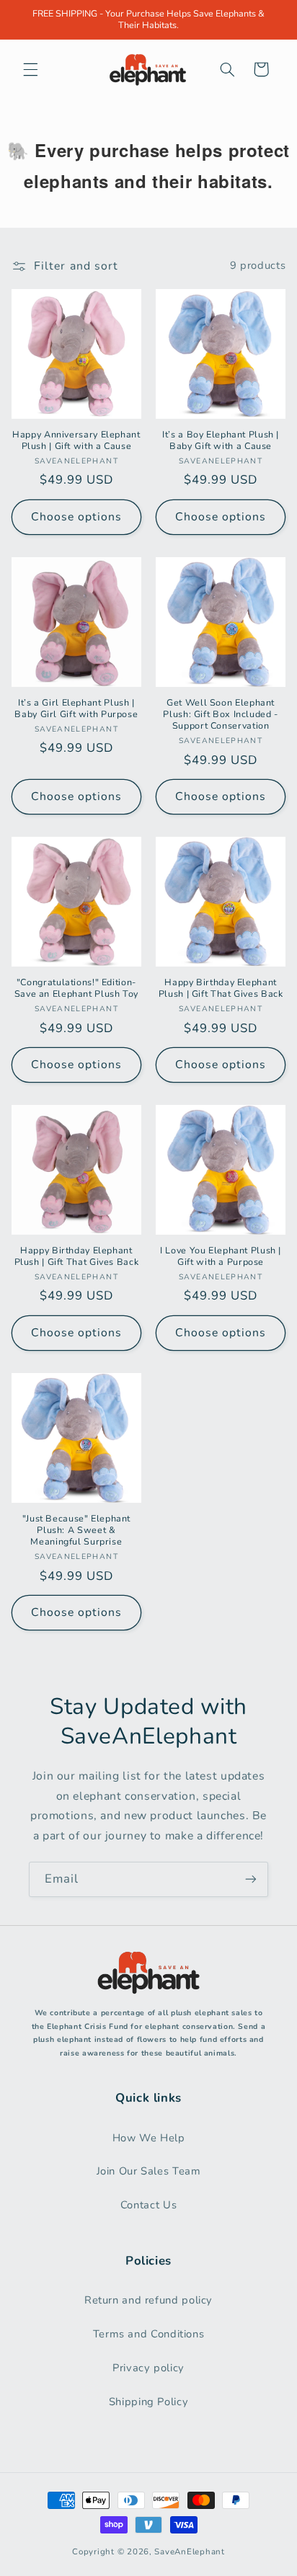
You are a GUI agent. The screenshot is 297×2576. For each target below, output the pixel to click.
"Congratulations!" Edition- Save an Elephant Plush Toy (76, 988)
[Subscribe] (251, 1879)
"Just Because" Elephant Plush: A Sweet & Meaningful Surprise (77, 1531)
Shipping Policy (148, 2402)
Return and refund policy (148, 2300)
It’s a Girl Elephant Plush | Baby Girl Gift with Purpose (76, 709)
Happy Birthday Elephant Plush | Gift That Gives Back (221, 988)
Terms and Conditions (149, 2334)
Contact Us (148, 2205)
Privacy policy (148, 2368)
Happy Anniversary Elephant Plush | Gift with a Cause (76, 440)
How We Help (149, 2138)
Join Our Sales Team (149, 2171)
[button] (30, 69)
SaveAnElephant (189, 2551)
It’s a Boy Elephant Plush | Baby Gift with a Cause (221, 440)
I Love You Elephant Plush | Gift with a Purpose (221, 1256)
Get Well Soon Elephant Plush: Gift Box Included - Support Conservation (220, 715)
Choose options (77, 517)
